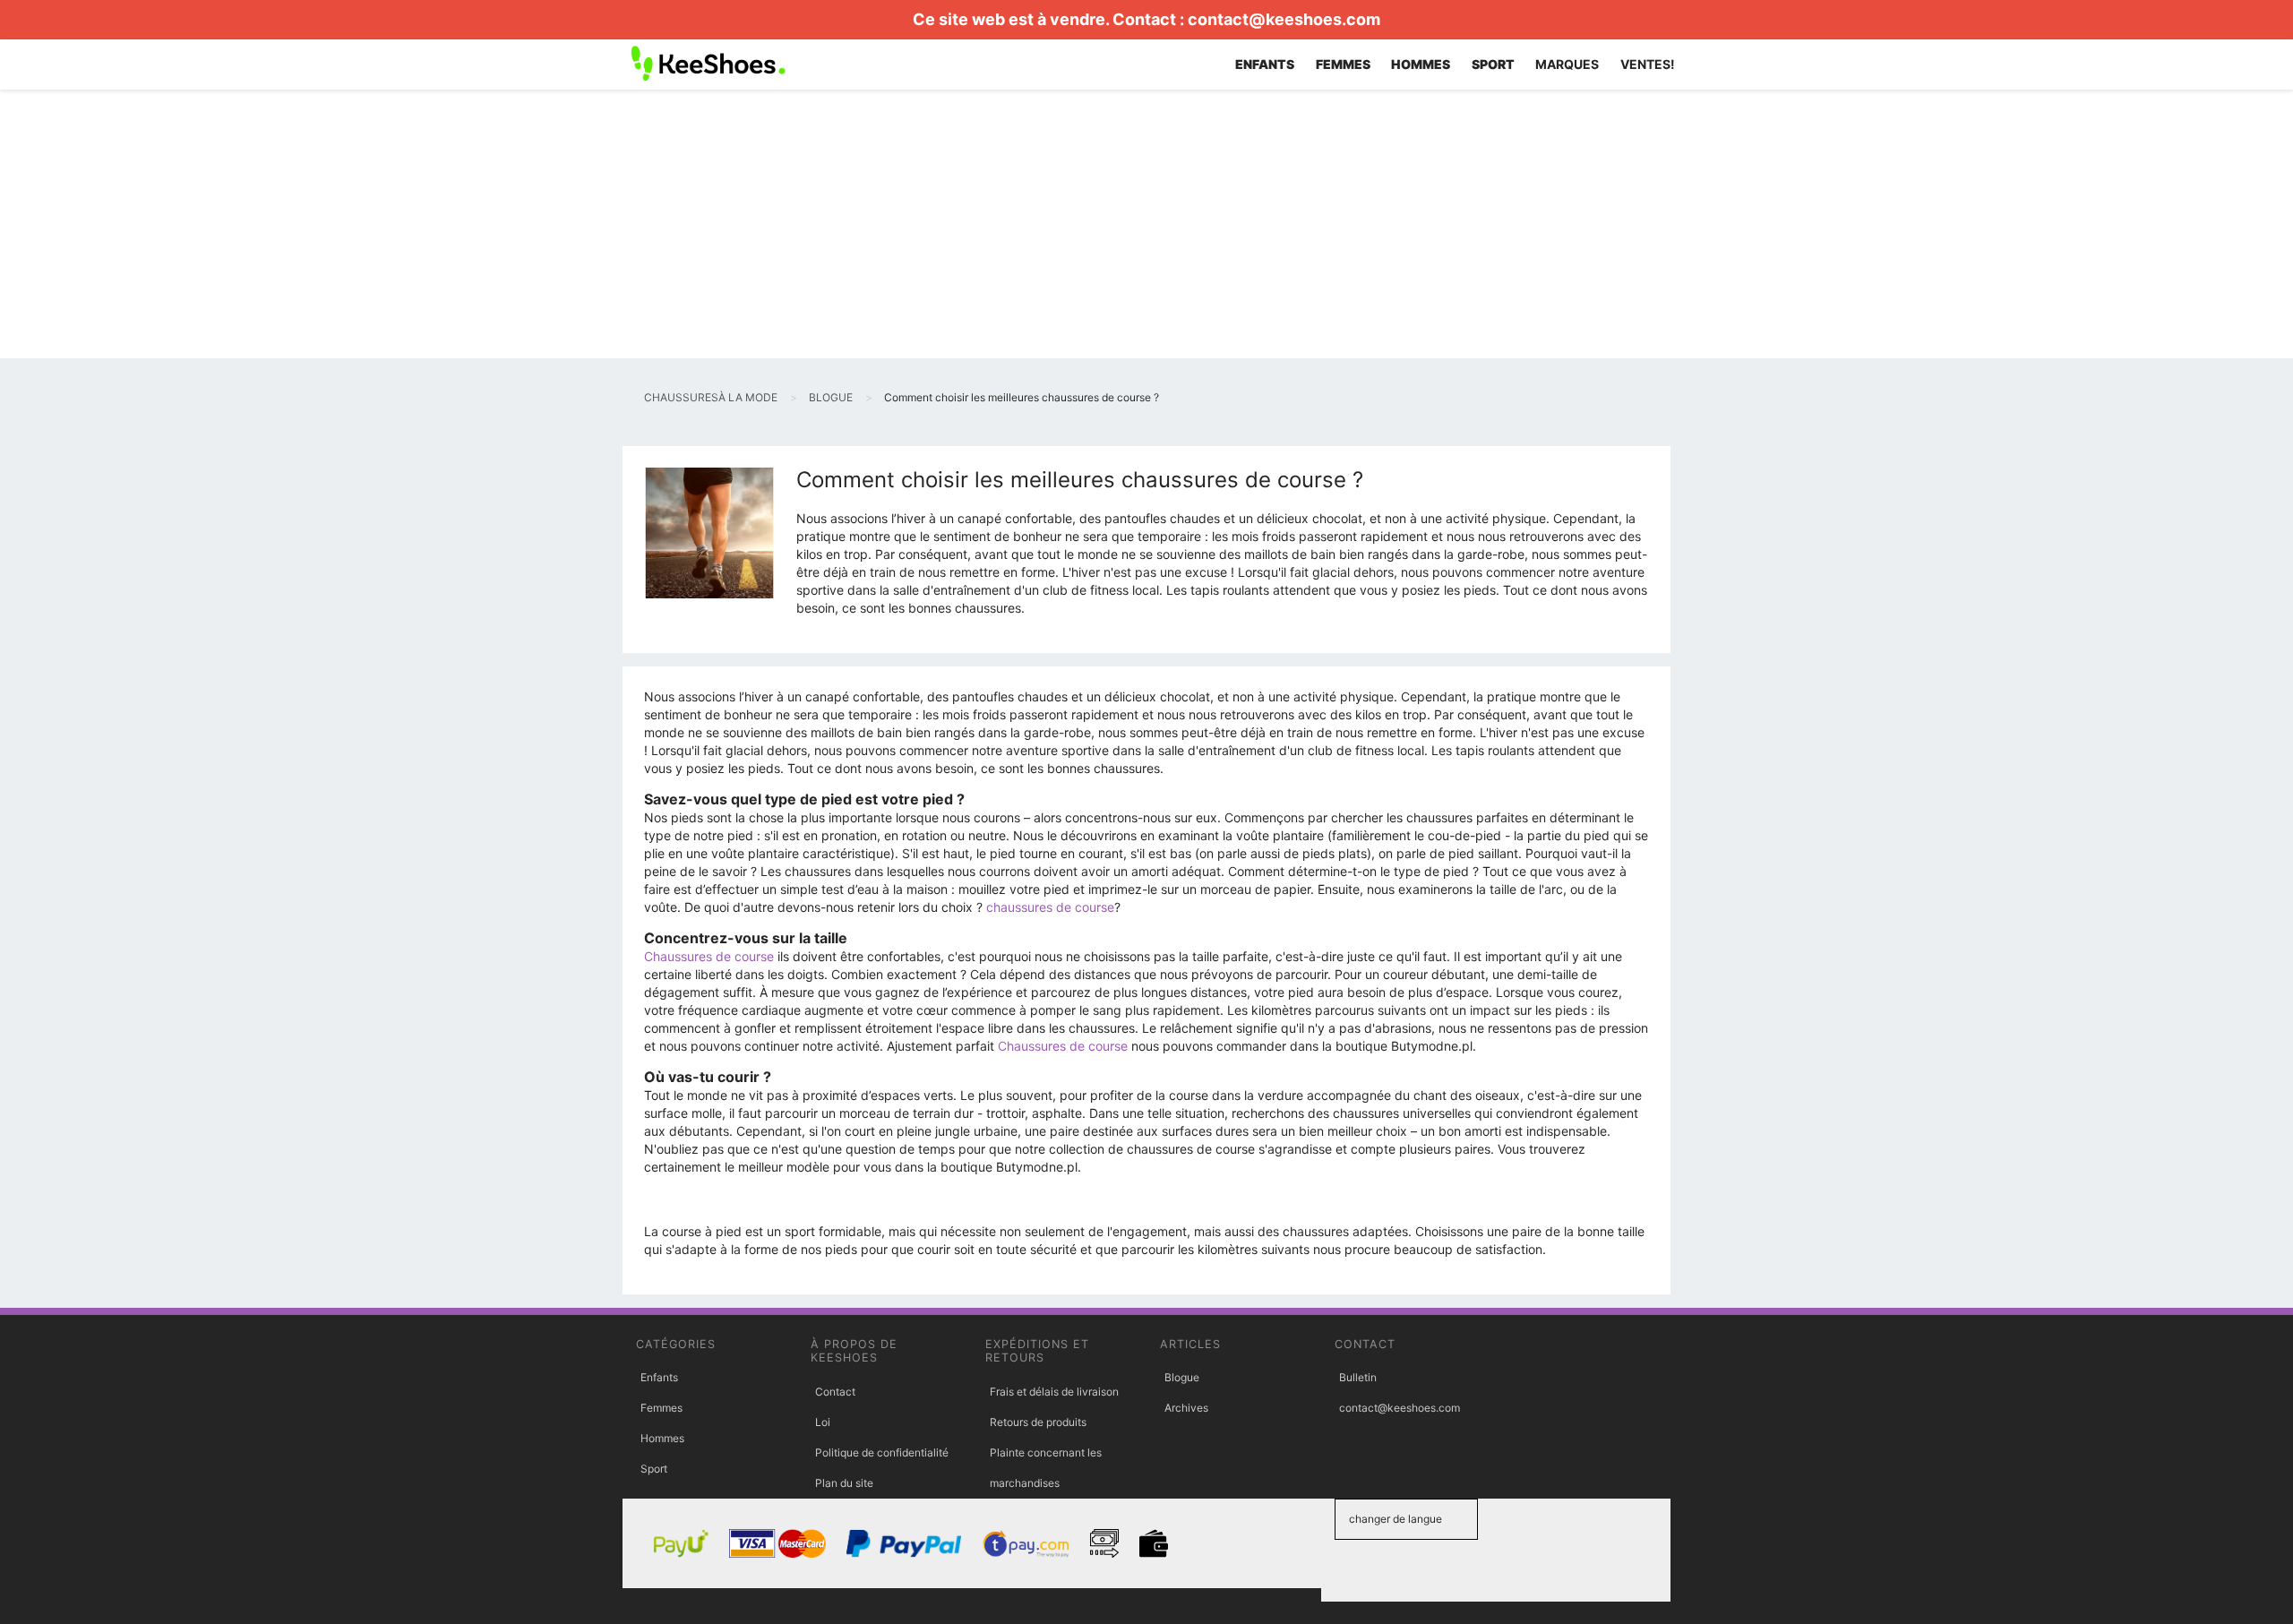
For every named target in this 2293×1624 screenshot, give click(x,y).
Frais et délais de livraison (1054, 1392)
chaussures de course (1050, 907)
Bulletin (1358, 1377)
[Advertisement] (1146, 224)
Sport (654, 1469)
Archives (1186, 1408)
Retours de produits (1038, 1422)
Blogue (1182, 1377)
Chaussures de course (709, 956)
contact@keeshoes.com (1284, 19)
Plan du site (844, 1483)
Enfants (659, 1377)
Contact (835, 1392)
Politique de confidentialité (882, 1452)
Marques (1567, 64)
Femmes (661, 1408)
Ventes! (1648, 64)
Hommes (662, 1438)
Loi (823, 1422)
